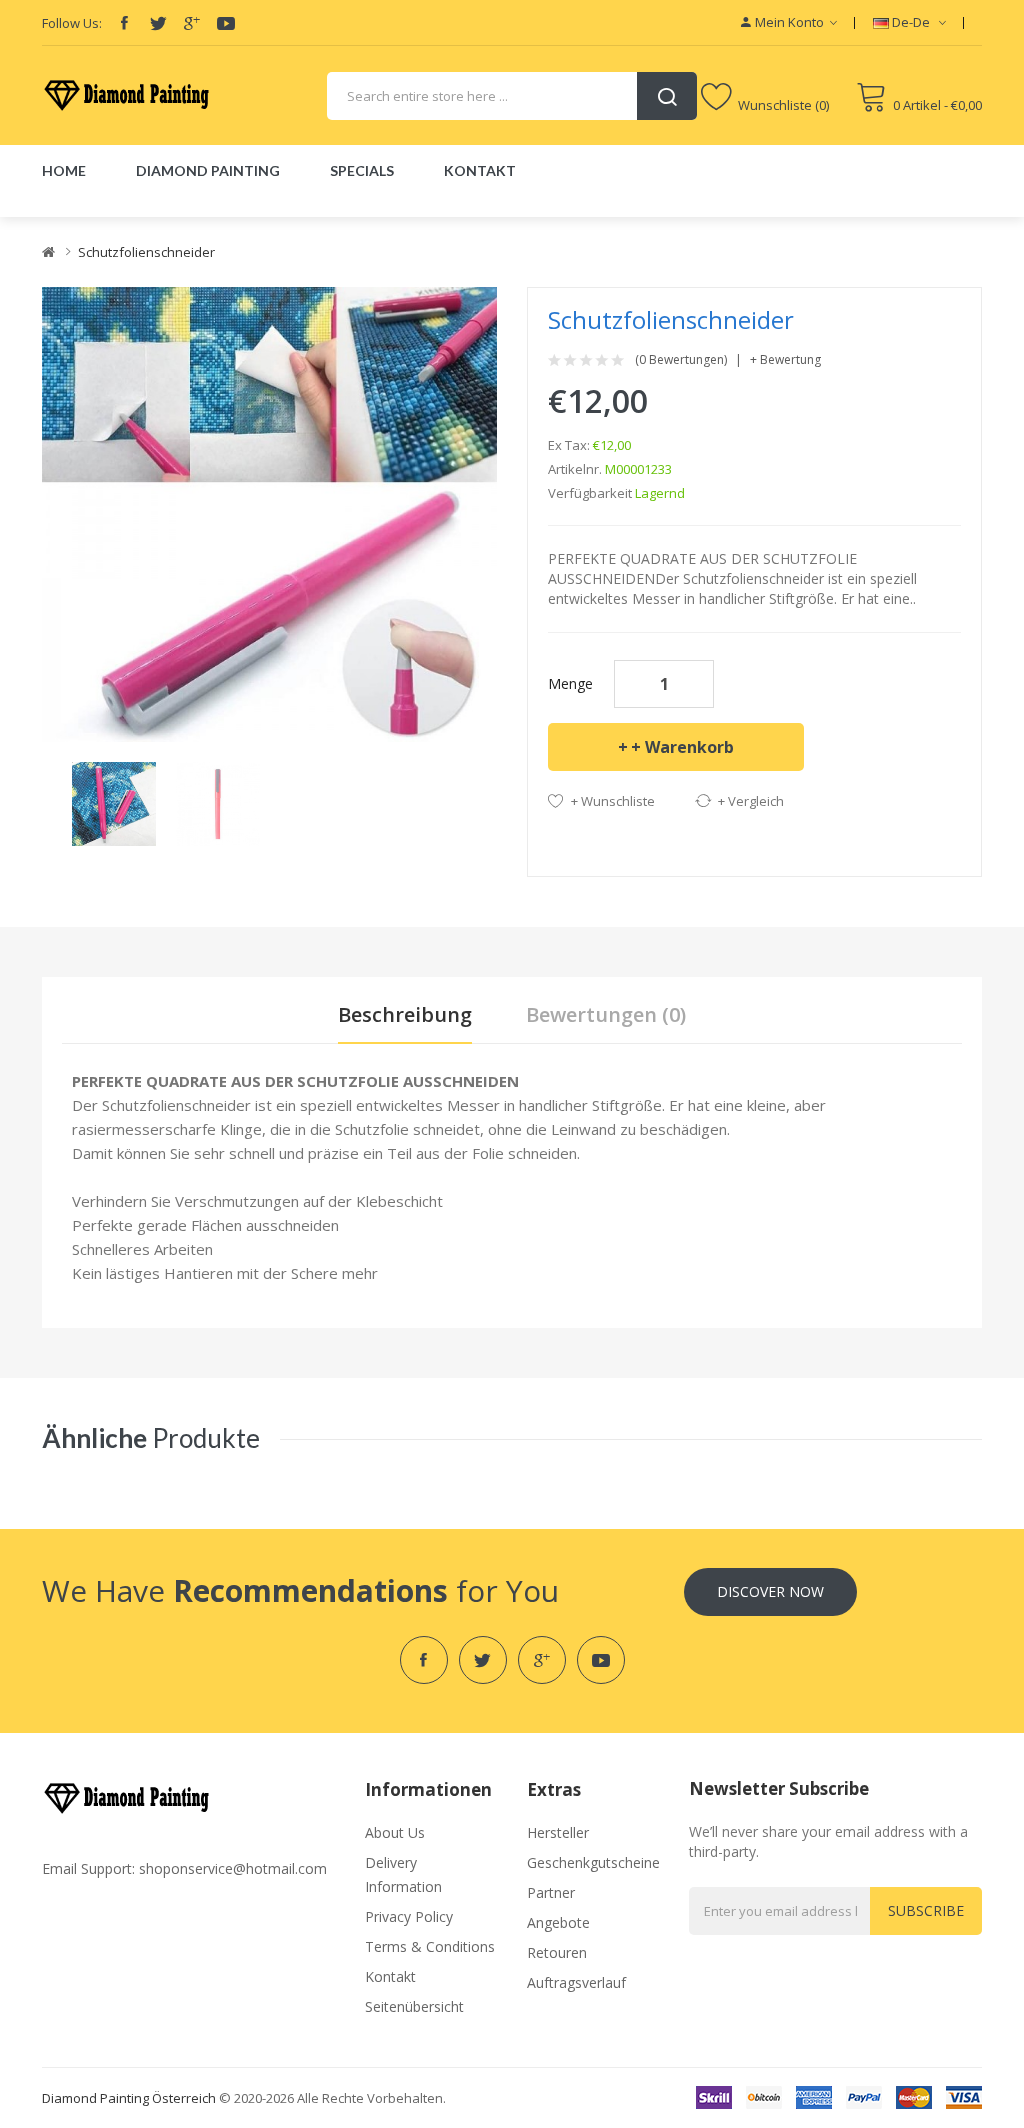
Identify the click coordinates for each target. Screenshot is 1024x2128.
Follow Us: (72, 23)
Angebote (558, 1922)
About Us (395, 1832)
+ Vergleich (751, 801)
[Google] (192, 23)
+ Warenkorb (682, 747)
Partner (551, 1892)
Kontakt (390, 1976)
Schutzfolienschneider (146, 252)
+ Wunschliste (613, 801)
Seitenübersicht (414, 2006)
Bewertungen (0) (606, 1014)
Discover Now (770, 1591)
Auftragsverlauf (576, 1982)
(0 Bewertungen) (681, 360)
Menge (570, 683)
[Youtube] (226, 23)
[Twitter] (158, 23)
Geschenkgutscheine (593, 1862)
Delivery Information (403, 1874)
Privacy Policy (409, 1916)
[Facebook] (124, 23)
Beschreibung (405, 1014)
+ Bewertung (785, 360)
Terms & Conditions (430, 1946)
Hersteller (558, 1832)
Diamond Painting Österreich (129, 2098)
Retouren (557, 1952)
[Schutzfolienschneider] (114, 802)
